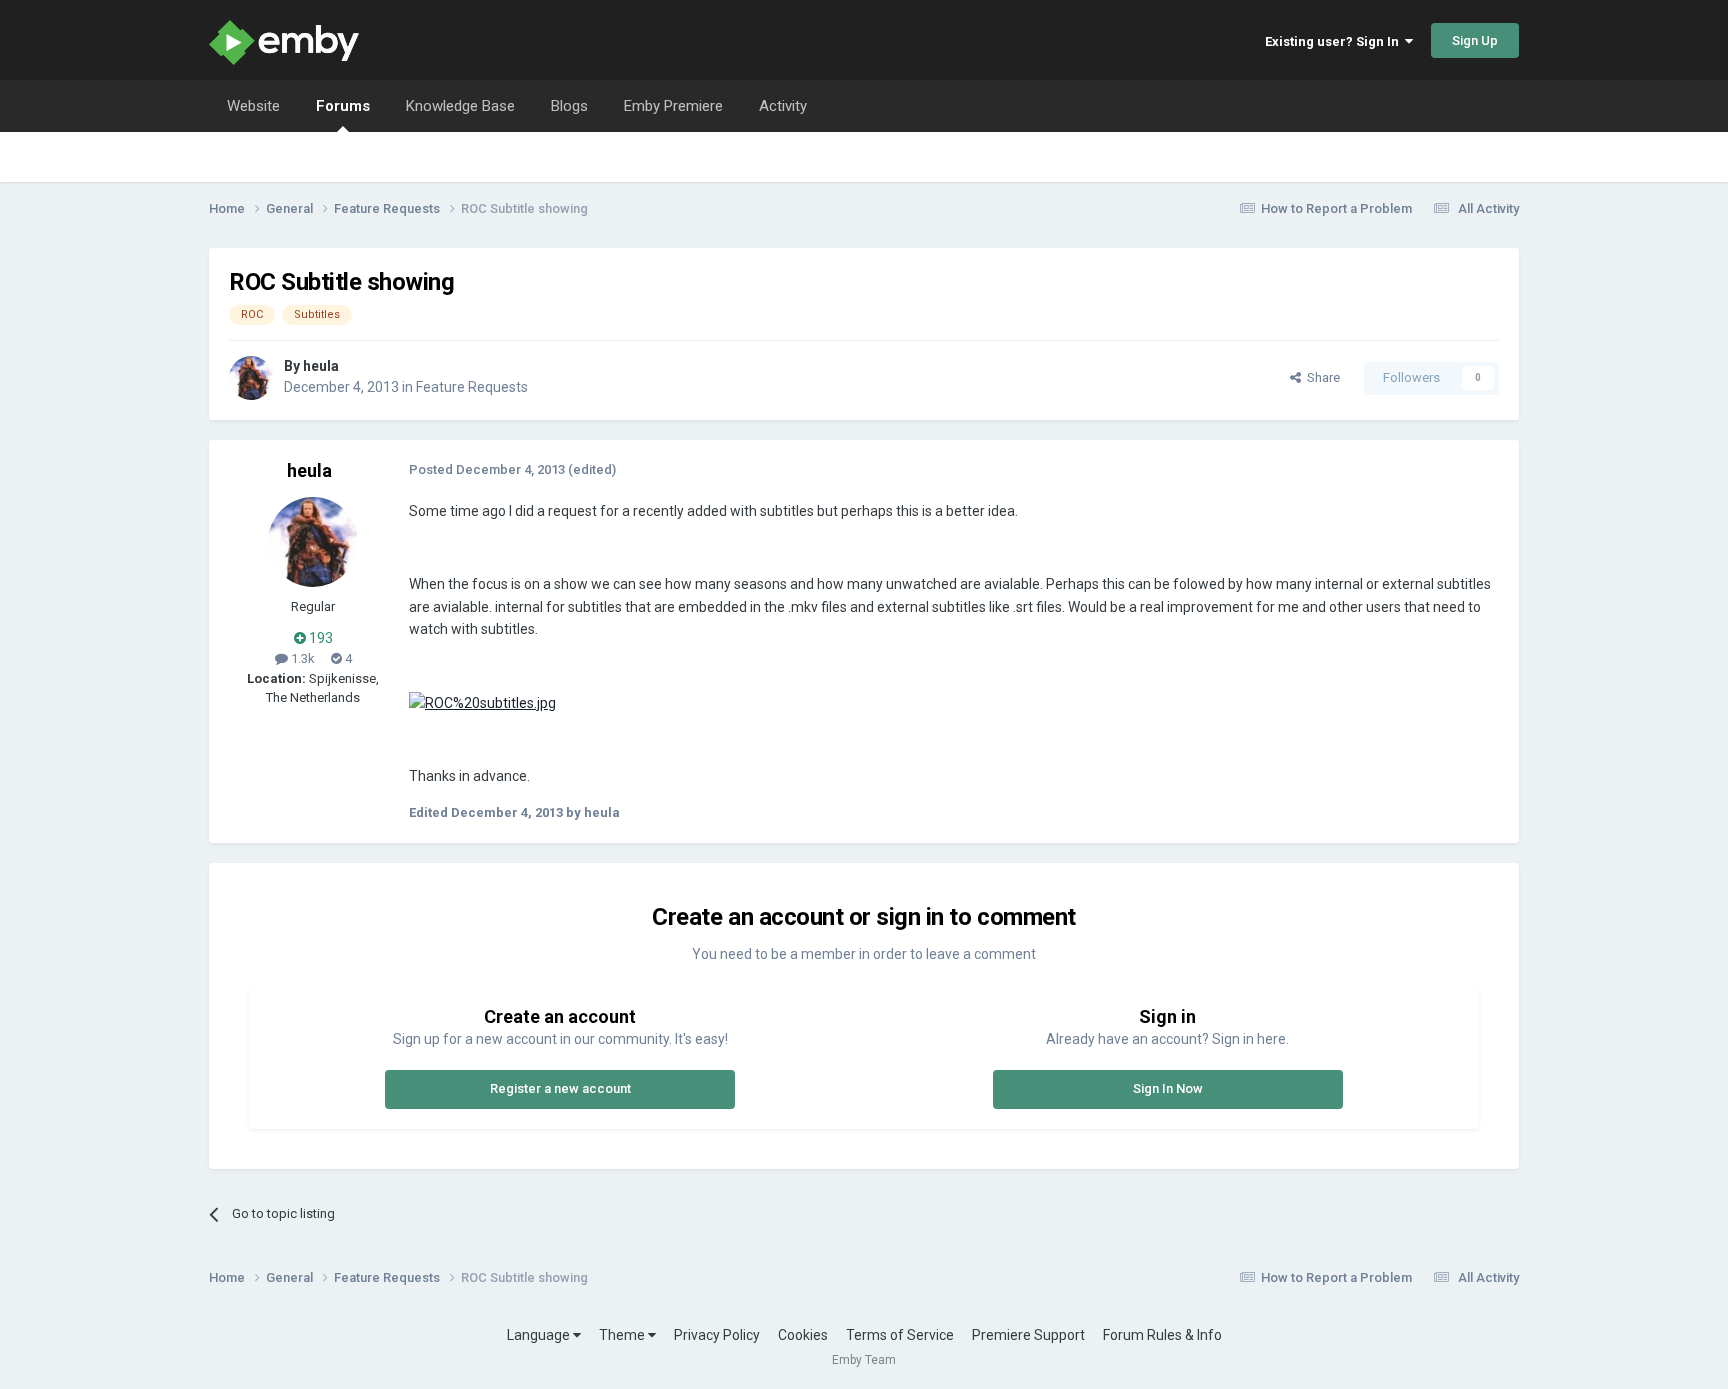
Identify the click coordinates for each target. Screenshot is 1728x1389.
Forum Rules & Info (1162, 1335)
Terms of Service (900, 1335)
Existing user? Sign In (1335, 41)
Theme (623, 1335)
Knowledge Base (460, 106)
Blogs (569, 106)
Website (253, 106)
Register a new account (560, 1088)
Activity (783, 106)
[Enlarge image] (482, 702)
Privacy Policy (717, 1335)
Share (1320, 377)
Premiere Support (1028, 1335)
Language (540, 1335)
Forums (343, 106)
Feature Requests (472, 387)
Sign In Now (1168, 1088)
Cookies (803, 1335)
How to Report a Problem (1336, 208)
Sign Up (1475, 40)
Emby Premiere (673, 106)
